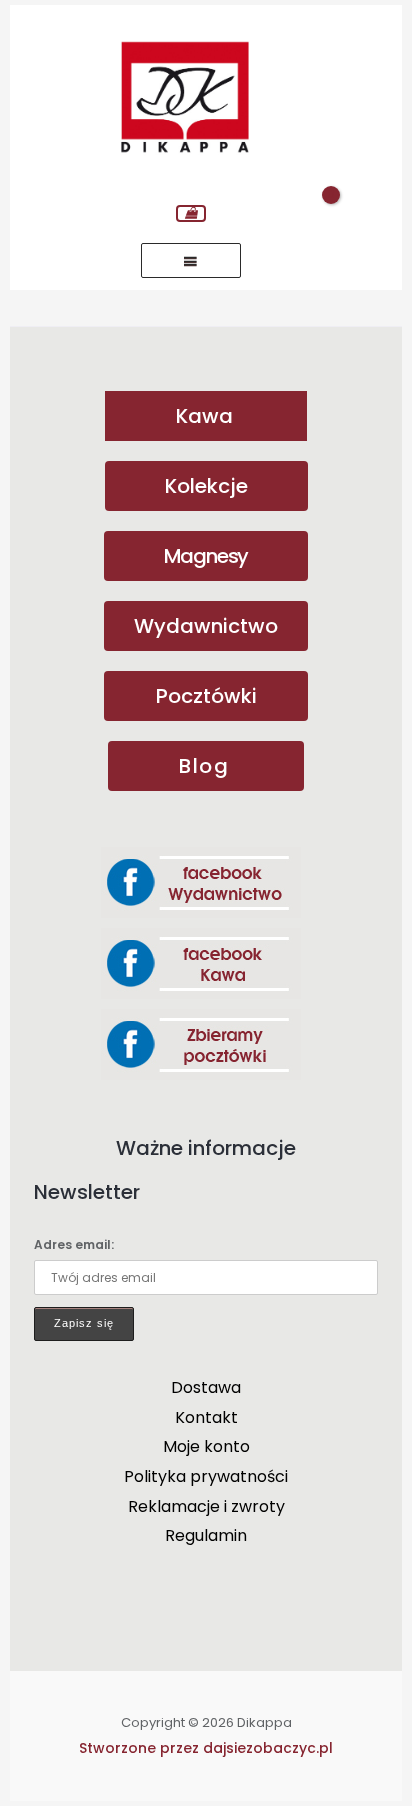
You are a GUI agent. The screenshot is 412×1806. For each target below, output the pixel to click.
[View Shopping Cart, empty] (191, 213)
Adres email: (74, 1244)
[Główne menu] (191, 260)
